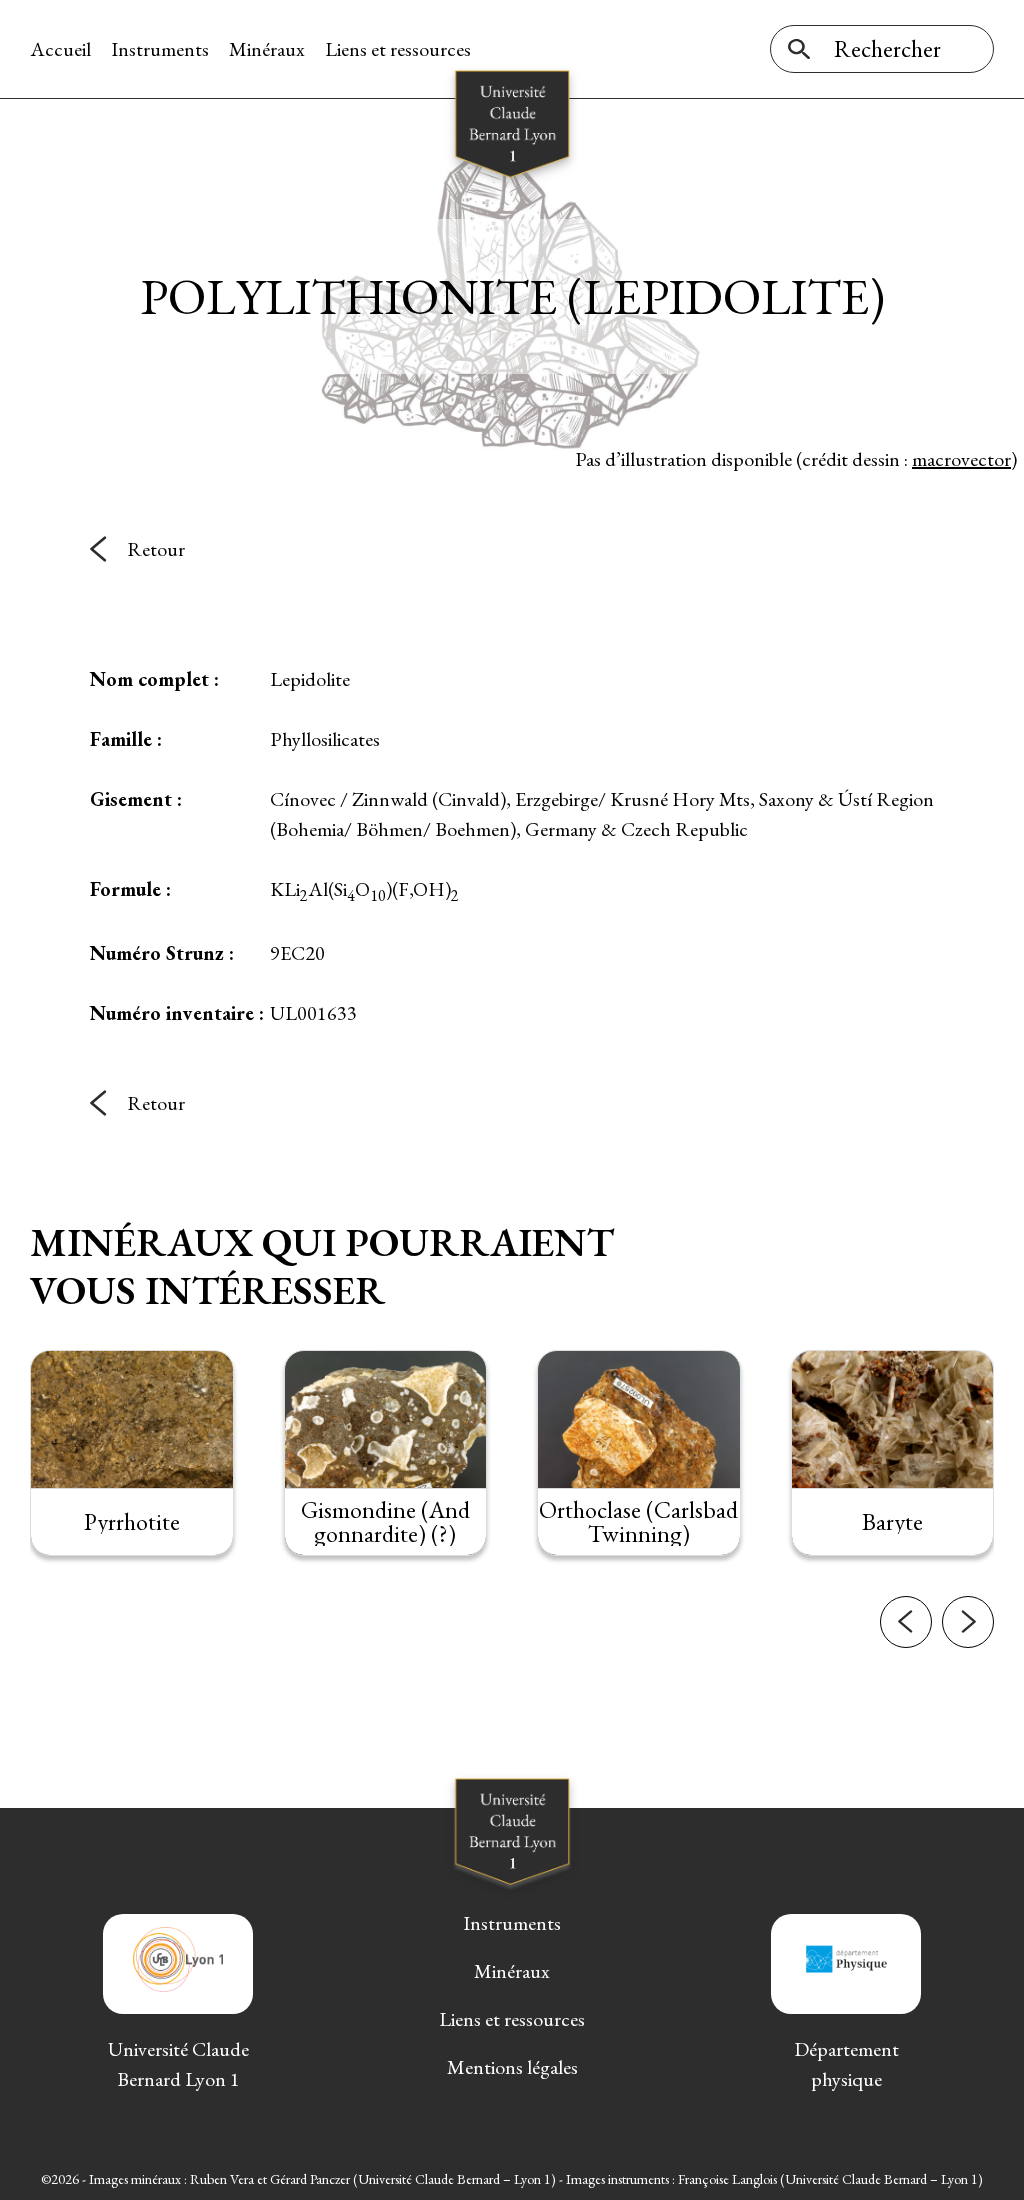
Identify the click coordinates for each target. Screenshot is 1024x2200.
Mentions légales (512, 2067)
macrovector (961, 459)
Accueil (60, 49)
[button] (906, 1622)
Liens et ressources (398, 49)
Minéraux (267, 49)
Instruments (160, 49)
